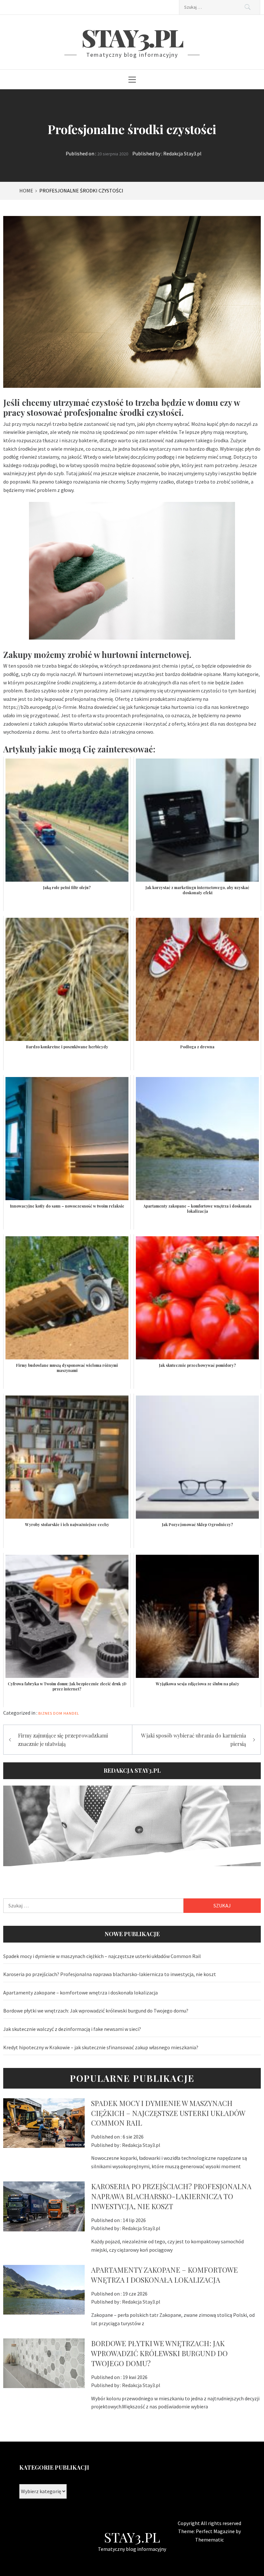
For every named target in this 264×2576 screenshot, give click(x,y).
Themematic (209, 2540)
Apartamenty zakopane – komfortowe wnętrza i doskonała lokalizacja (80, 1993)
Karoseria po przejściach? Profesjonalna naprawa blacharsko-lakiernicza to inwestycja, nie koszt (110, 1974)
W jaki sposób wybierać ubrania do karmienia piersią (193, 1740)
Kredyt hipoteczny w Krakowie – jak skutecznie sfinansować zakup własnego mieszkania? (101, 2047)
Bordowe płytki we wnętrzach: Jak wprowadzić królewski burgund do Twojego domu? (96, 2011)
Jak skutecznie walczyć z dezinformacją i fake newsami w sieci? (72, 2029)
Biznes (45, 1713)
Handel (71, 1713)
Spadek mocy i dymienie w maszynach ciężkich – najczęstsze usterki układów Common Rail (102, 1956)
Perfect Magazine (216, 2531)
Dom (58, 1713)
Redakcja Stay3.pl (182, 153)
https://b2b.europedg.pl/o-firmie (40, 707)
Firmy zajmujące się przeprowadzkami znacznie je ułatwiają (63, 1740)
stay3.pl (132, 37)
